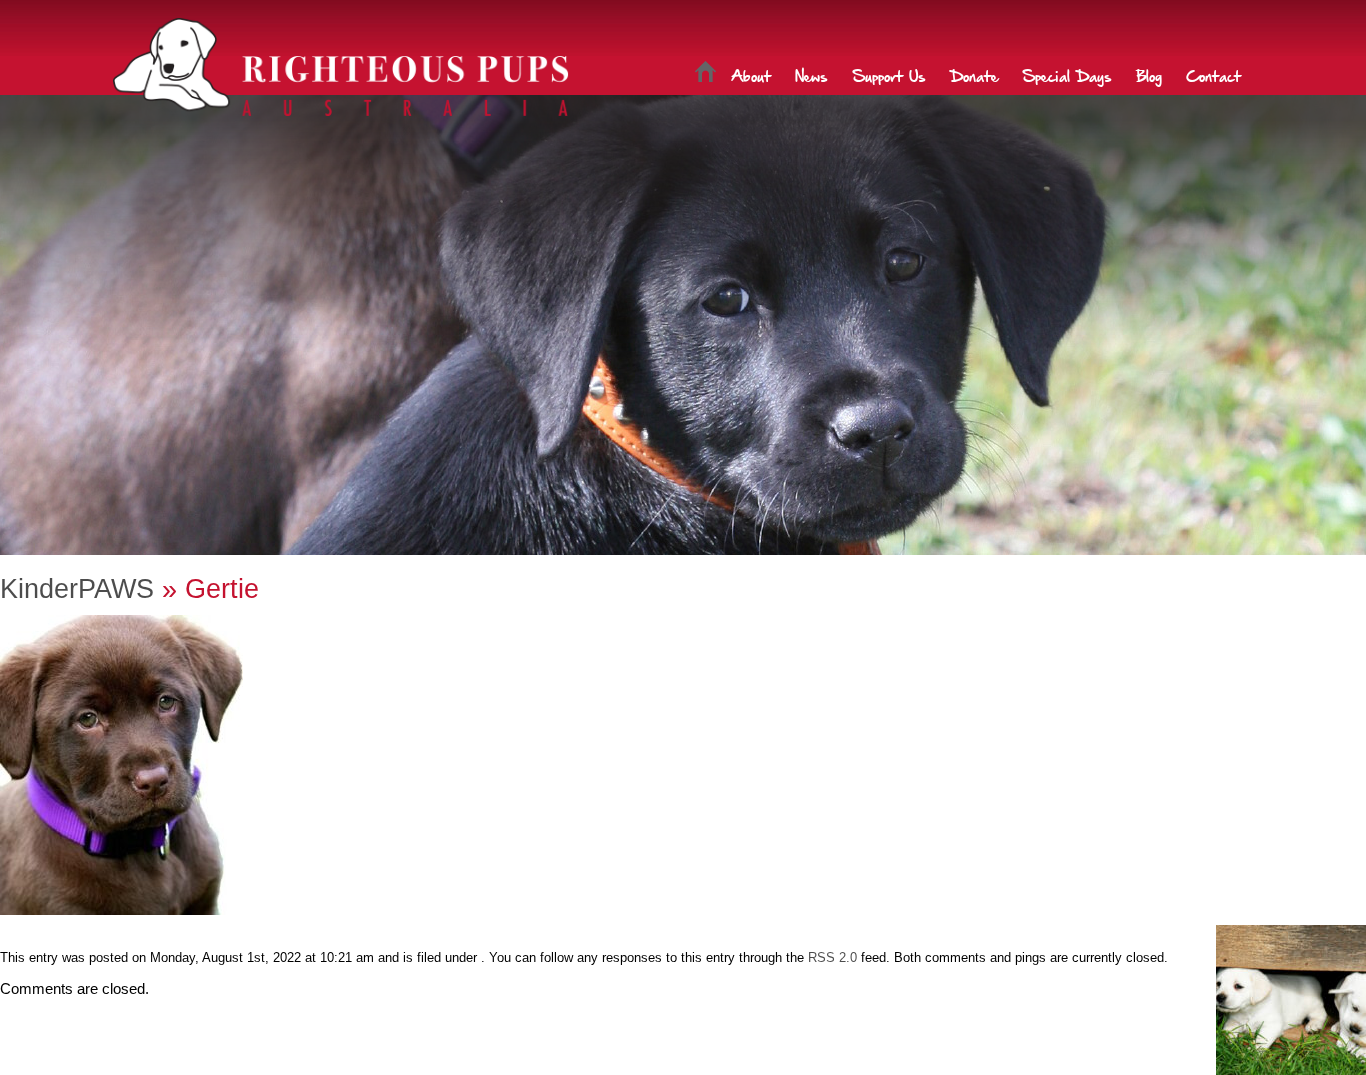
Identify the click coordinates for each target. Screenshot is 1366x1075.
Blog (1149, 75)
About (751, 75)
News (811, 75)
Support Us (889, 75)
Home (705, 75)
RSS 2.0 (832, 957)
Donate (974, 75)
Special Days (1067, 75)
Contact (1213, 75)
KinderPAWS (77, 589)
